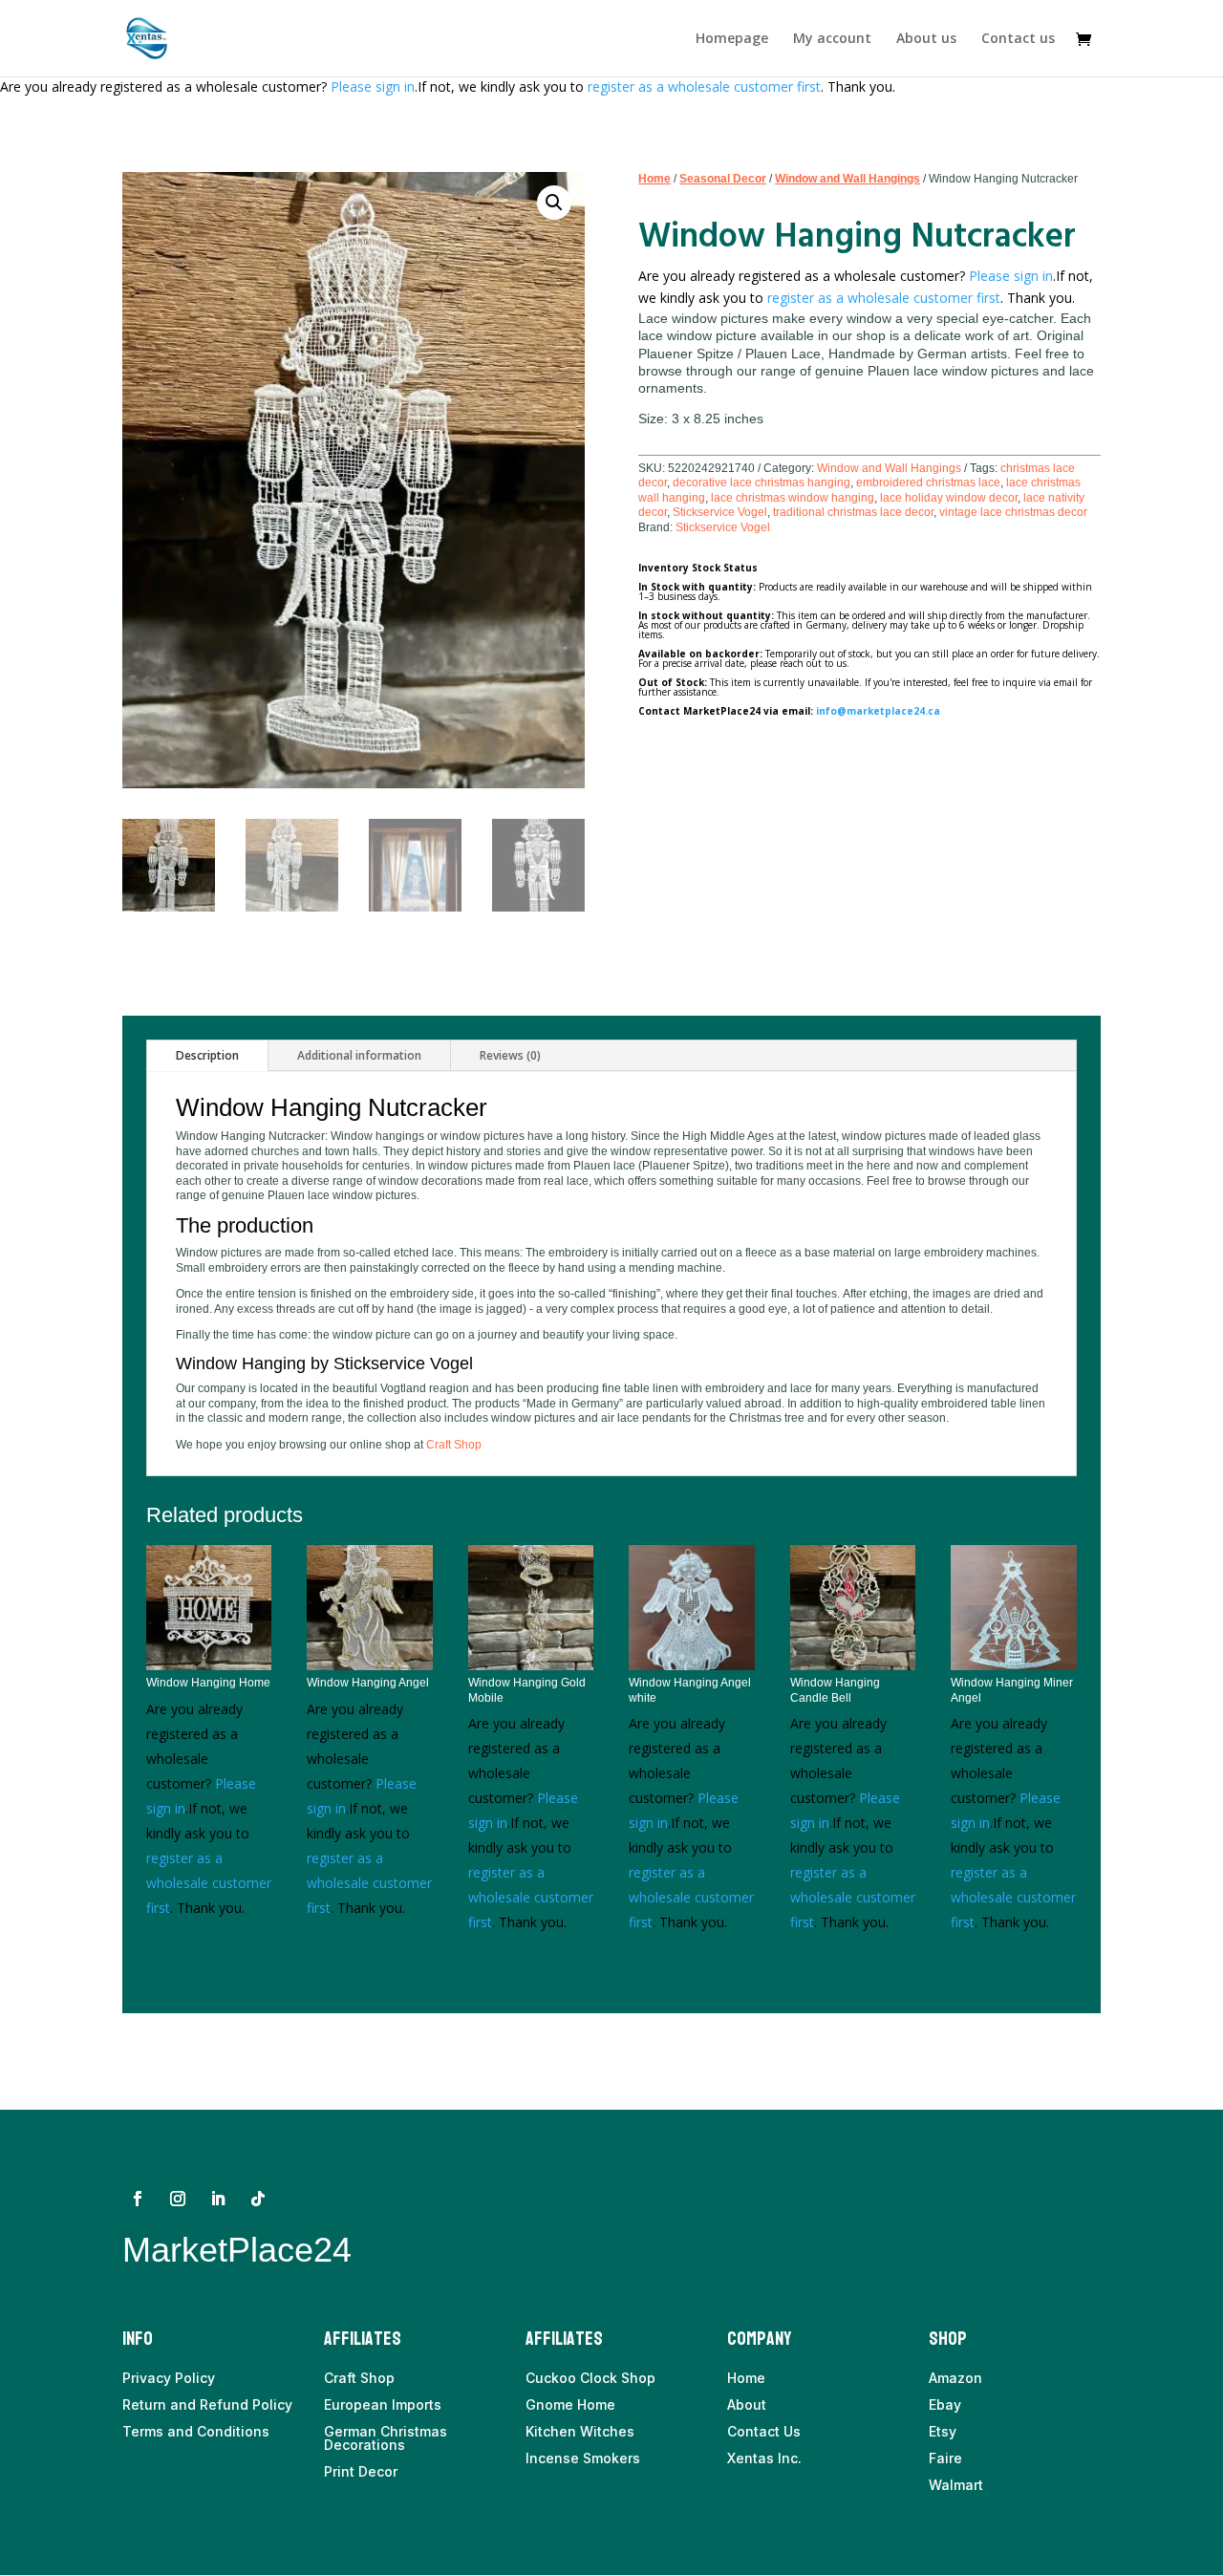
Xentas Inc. (764, 2458)
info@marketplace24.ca (878, 711)
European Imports (383, 2404)
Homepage (732, 39)
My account (832, 39)
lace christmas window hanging (793, 498)
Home (654, 179)
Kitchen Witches (580, 2431)
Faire (945, 2458)
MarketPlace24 (237, 2250)
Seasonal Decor (723, 179)
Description (207, 1055)
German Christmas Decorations (386, 2438)
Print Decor (361, 2471)
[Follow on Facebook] (138, 2199)
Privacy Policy (169, 2378)
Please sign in (373, 86)
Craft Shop (454, 1445)
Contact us (1018, 39)
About (747, 2404)
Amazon (955, 2378)
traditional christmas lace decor (853, 512)
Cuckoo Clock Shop (590, 2378)
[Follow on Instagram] (178, 2199)
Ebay (945, 2404)
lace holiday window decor (949, 498)
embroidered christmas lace (928, 483)
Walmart (956, 2485)
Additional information (359, 1055)
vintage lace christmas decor (1013, 512)
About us (926, 39)
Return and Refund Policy (207, 2404)
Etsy (943, 2431)
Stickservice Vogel (720, 512)
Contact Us (764, 2431)
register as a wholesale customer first (704, 86)
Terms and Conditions (196, 2431)
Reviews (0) (510, 1055)
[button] (554, 203)
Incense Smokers (583, 2458)
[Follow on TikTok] (258, 2199)
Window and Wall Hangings (848, 179)
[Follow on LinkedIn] (218, 2199)
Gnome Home (570, 2404)
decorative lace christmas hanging (762, 483)
